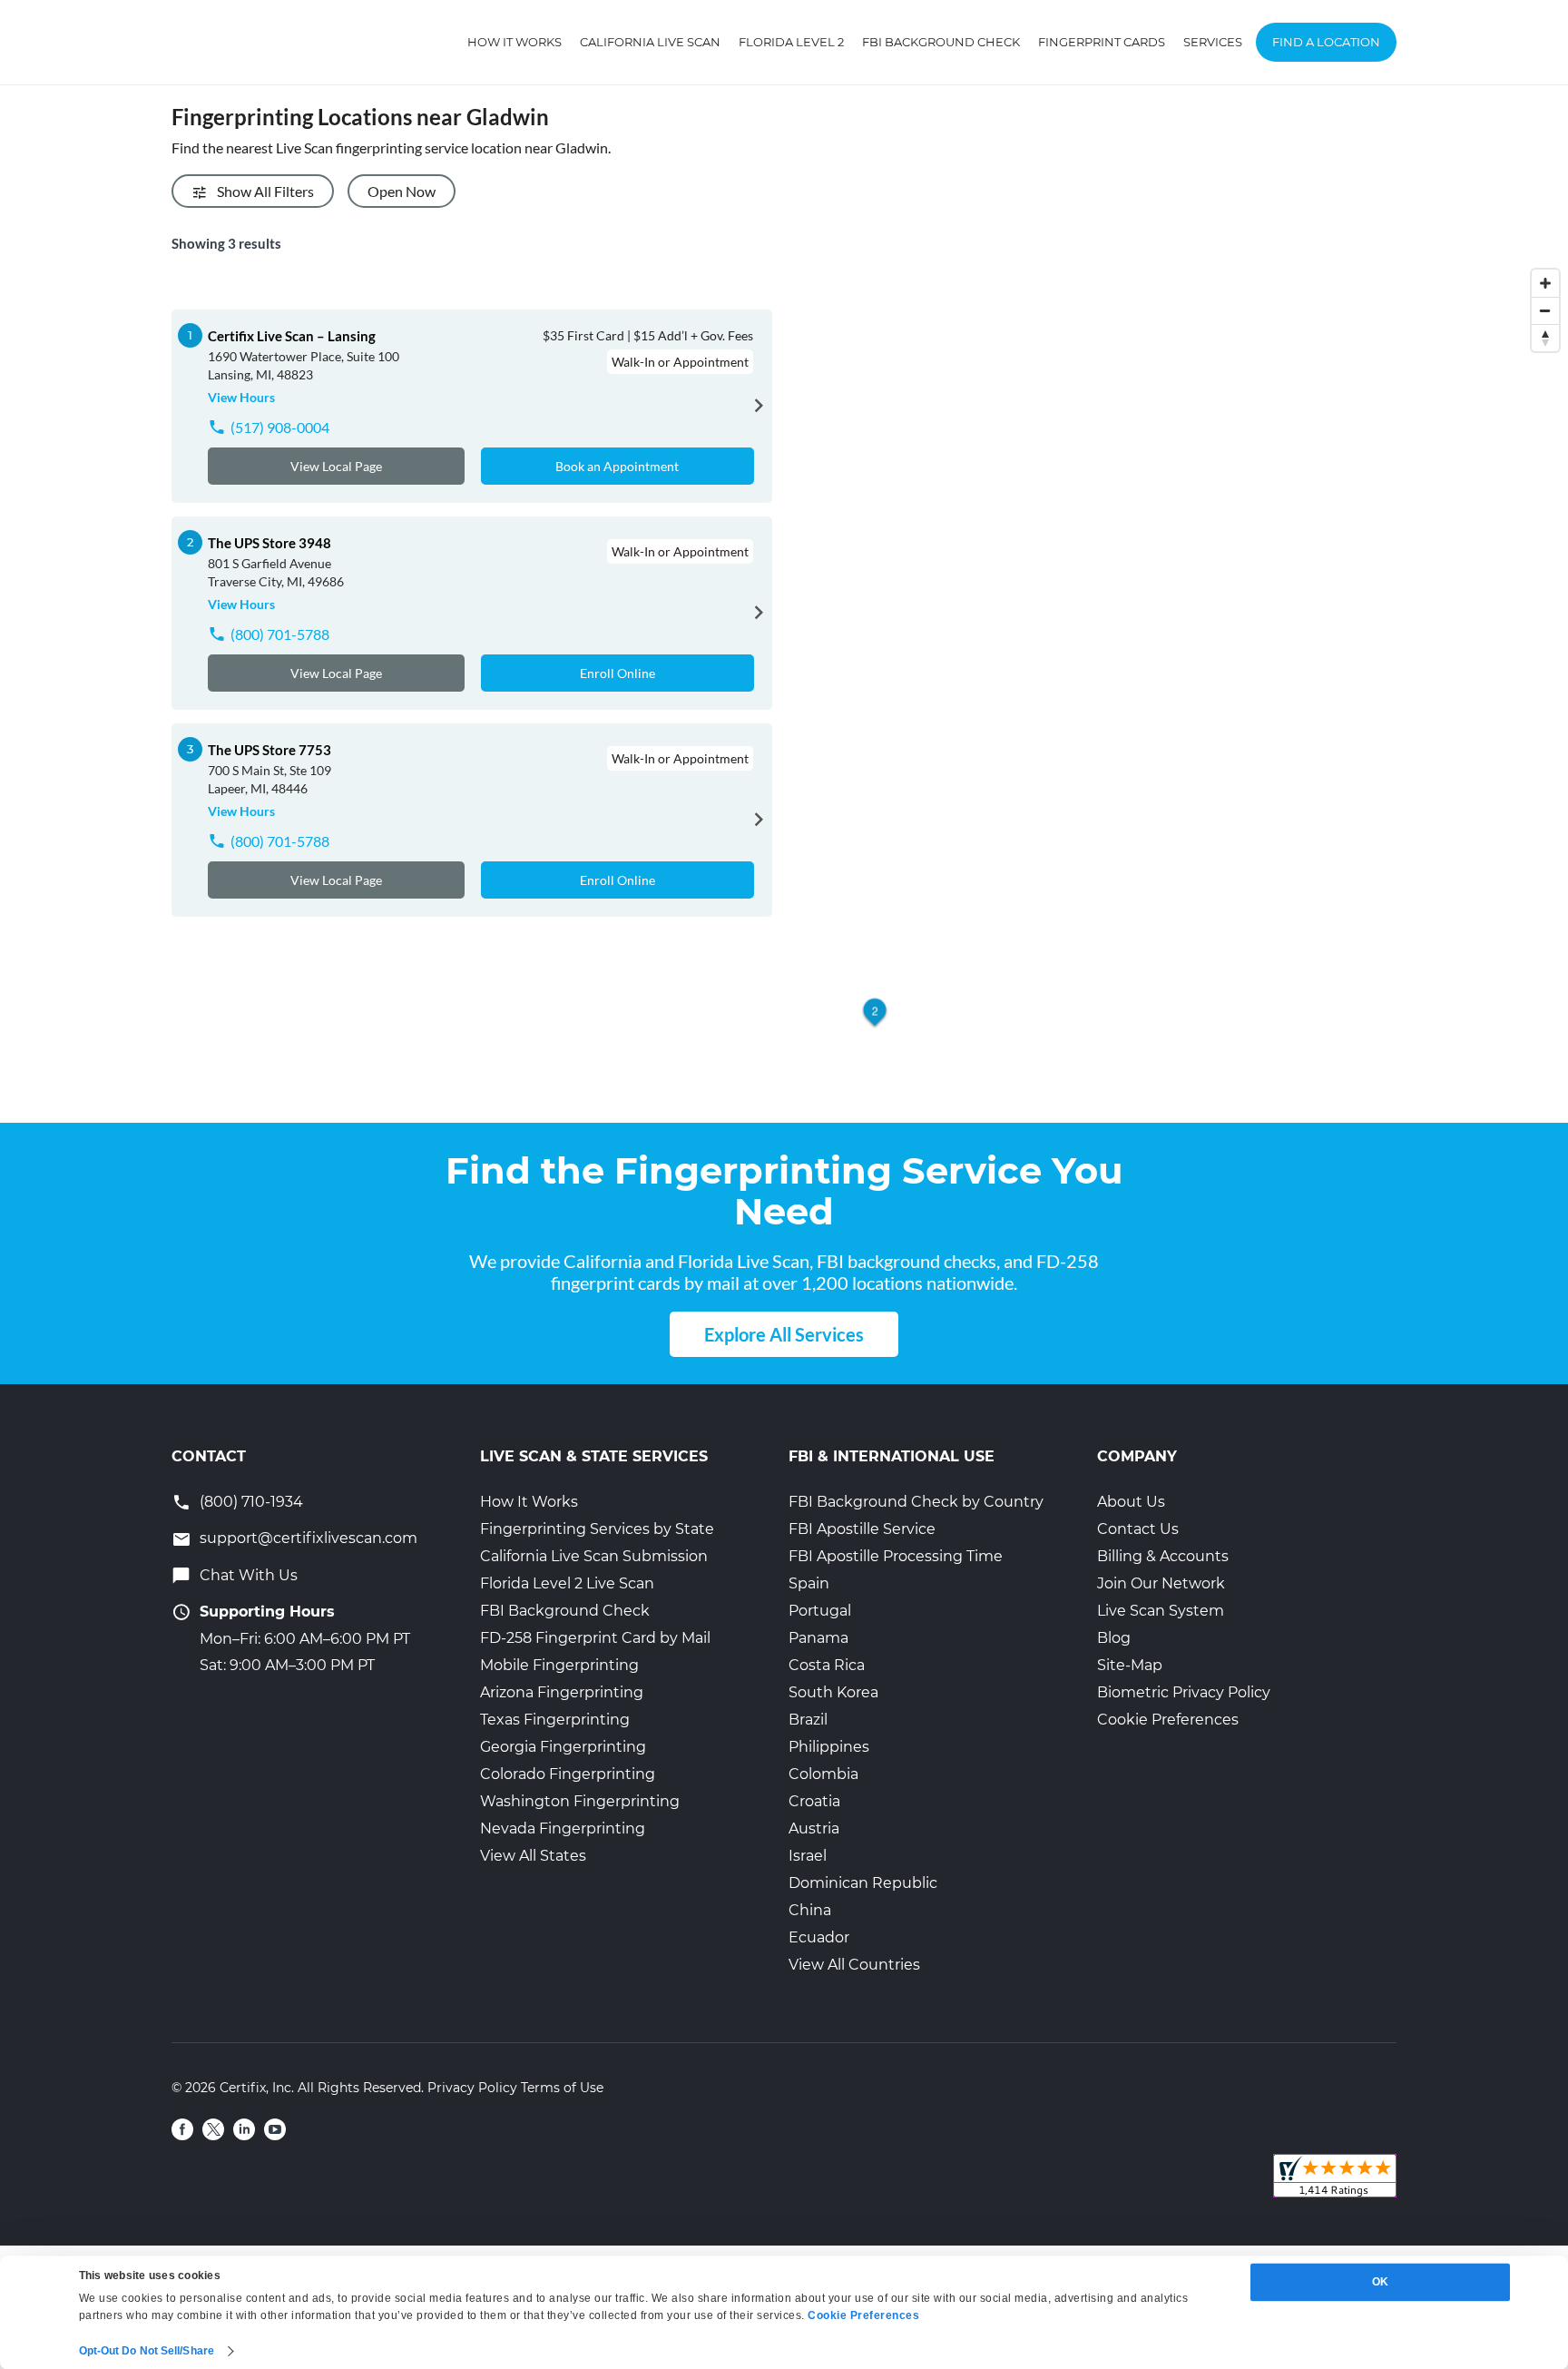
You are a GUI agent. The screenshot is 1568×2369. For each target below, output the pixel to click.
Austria (814, 1828)
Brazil (808, 1720)
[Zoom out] (1545, 310)
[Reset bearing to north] (1545, 338)
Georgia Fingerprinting (563, 1747)
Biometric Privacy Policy (1184, 1692)
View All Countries (854, 1965)
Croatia (814, 1801)
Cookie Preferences (1168, 1720)
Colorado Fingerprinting (568, 1774)
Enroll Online (617, 673)
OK (1380, 2282)
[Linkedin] (244, 2129)
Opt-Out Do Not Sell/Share (147, 2351)
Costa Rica (827, 1665)
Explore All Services (784, 1334)
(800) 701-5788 (280, 634)
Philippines (829, 1747)
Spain (809, 1583)
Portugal (820, 1611)
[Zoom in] (1545, 283)
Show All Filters (265, 191)
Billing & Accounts (1163, 1556)
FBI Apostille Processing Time (896, 1556)
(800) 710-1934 (251, 1502)
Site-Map (1130, 1665)
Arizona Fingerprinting (562, 1692)
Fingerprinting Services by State (597, 1529)
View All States (533, 1856)
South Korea (833, 1692)
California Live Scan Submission (594, 1556)
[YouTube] (275, 2129)
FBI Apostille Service (862, 1529)
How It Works (514, 42)
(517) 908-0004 (280, 427)
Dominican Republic (863, 1883)
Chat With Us (249, 1575)
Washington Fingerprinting (580, 1801)
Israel (808, 1856)
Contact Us (1138, 1529)
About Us (1131, 1502)
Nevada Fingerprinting (563, 1828)
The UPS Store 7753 (269, 750)
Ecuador (819, 1937)
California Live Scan (650, 42)
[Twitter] (213, 2129)
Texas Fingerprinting (555, 1720)
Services (1213, 42)
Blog (1114, 1638)
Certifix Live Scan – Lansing (292, 336)
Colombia (823, 1774)
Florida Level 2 (791, 42)
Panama (818, 1638)
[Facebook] (182, 2129)
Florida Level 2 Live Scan (567, 1583)
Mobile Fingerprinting (559, 1665)
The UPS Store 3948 (269, 543)
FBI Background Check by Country (916, 1502)
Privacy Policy (472, 2088)
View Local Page (336, 466)
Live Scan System (1161, 1611)
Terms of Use (562, 2088)
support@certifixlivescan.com (309, 1538)
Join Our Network (1161, 1583)
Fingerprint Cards (1102, 42)
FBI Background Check (941, 42)
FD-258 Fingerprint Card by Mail (595, 1638)
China (810, 1910)
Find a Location (1326, 42)
